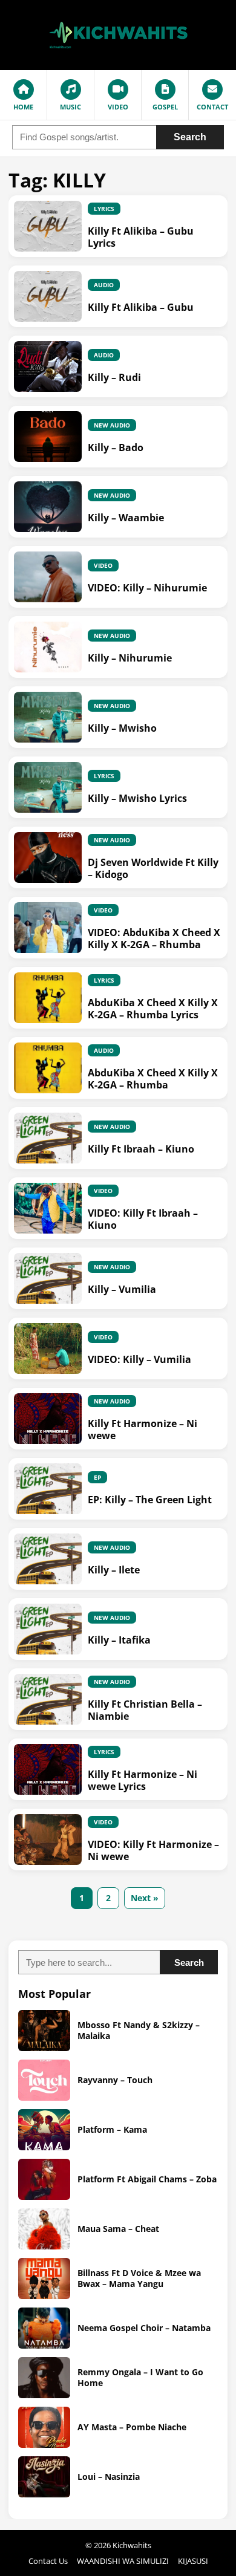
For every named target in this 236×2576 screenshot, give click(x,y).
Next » (145, 1898)
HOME (23, 107)
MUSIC (70, 107)
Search (190, 137)
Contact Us (48, 2561)
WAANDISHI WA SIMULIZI (123, 2561)
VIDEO (118, 107)
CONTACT (212, 107)
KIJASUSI (193, 2561)
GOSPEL (165, 107)
